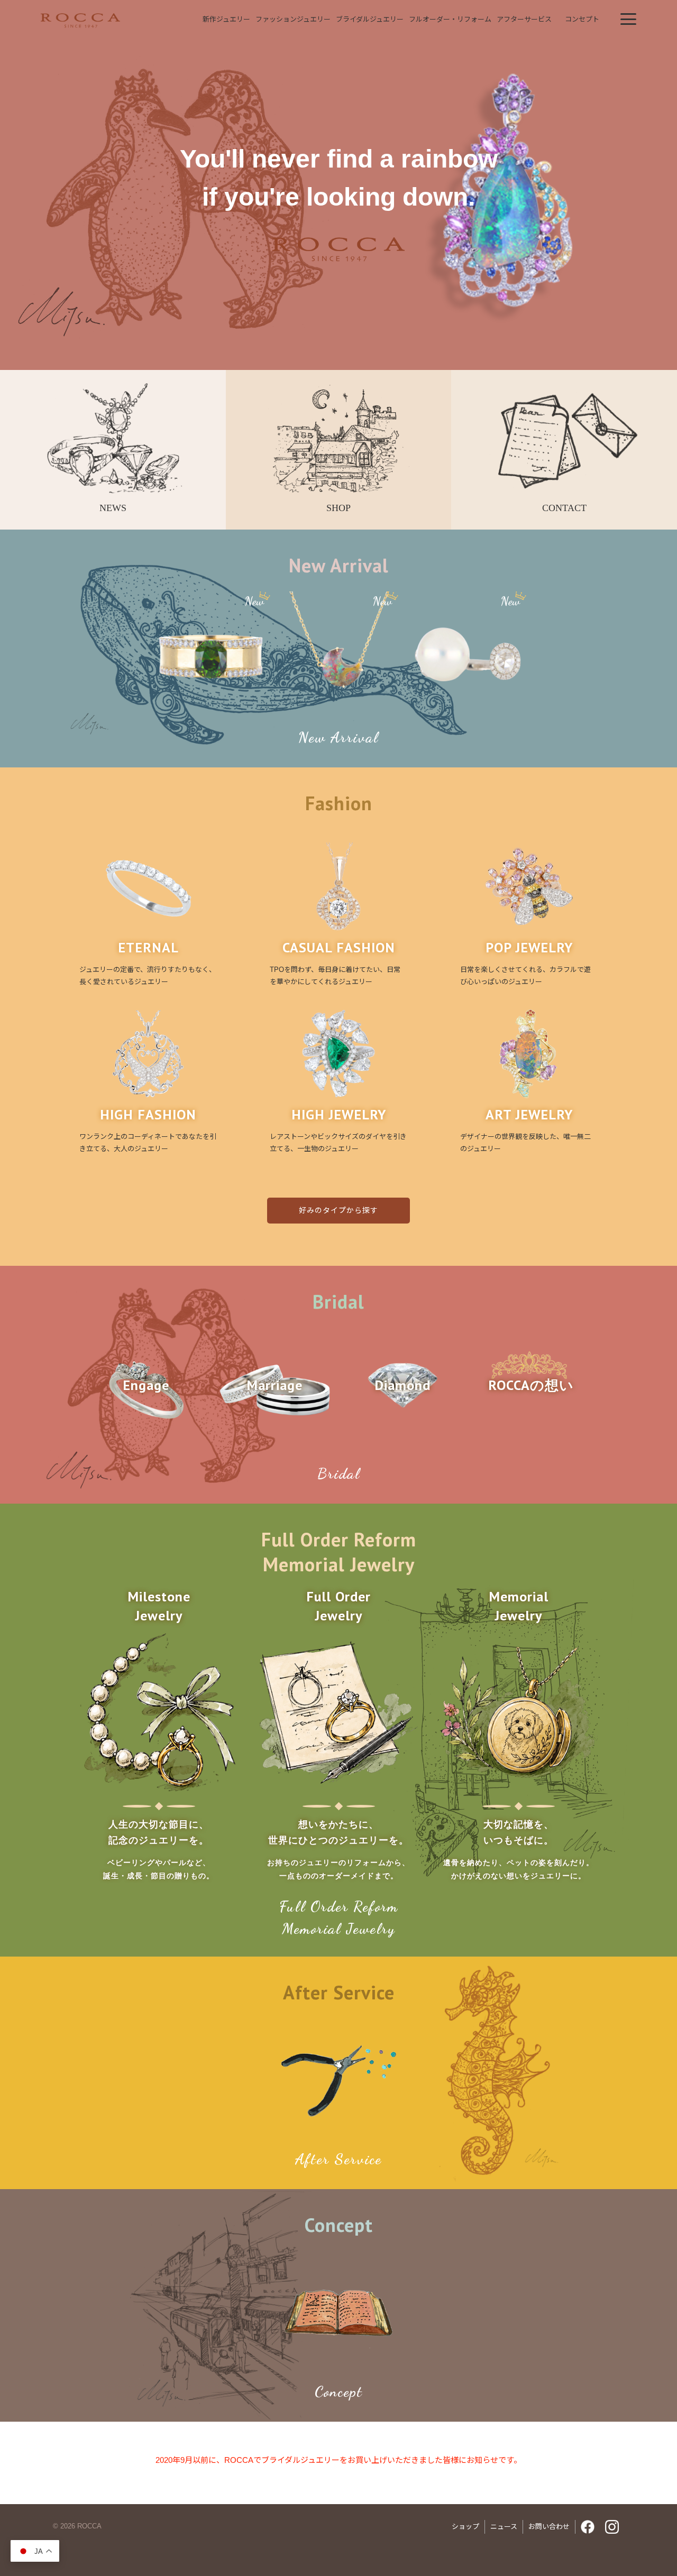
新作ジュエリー (226, 19)
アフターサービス (524, 19)
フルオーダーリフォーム (450, 19)
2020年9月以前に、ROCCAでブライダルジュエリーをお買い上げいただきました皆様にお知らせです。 (338, 2460)
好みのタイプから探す (338, 1210)
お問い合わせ (549, 2527)
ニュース (504, 2527)
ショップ (465, 2527)
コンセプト (582, 19)
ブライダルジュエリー (370, 19)
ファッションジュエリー (293, 19)
